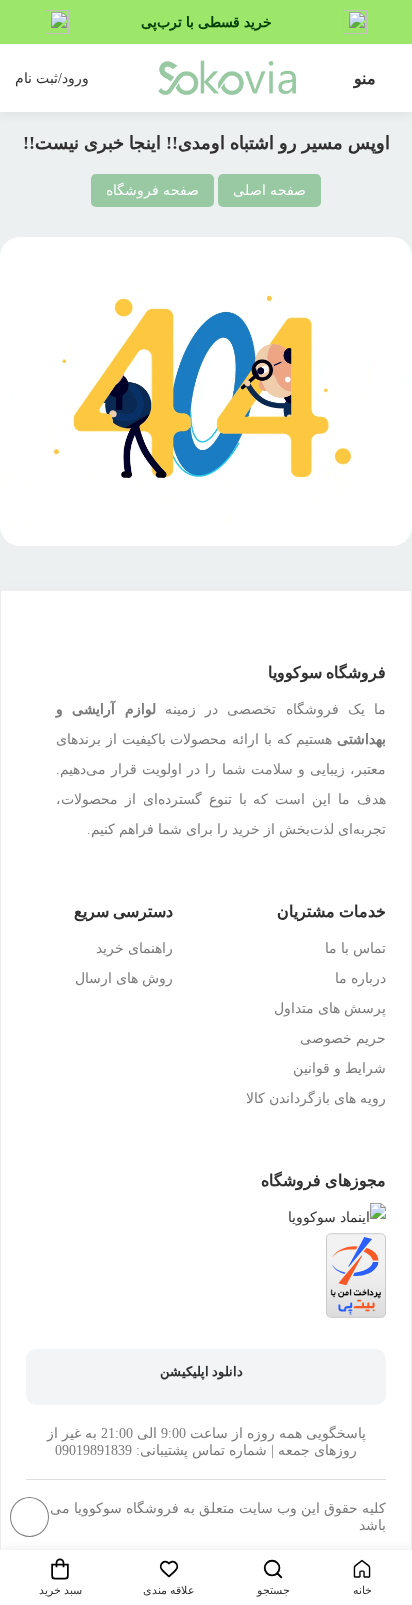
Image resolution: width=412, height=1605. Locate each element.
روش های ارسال (124, 978)
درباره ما (360, 978)
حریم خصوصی (343, 1038)
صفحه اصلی (269, 190)
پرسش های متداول (330, 1008)
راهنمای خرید (134, 948)
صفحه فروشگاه (152, 190)
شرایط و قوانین (339, 1068)
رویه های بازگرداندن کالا (316, 1098)
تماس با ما (355, 948)
